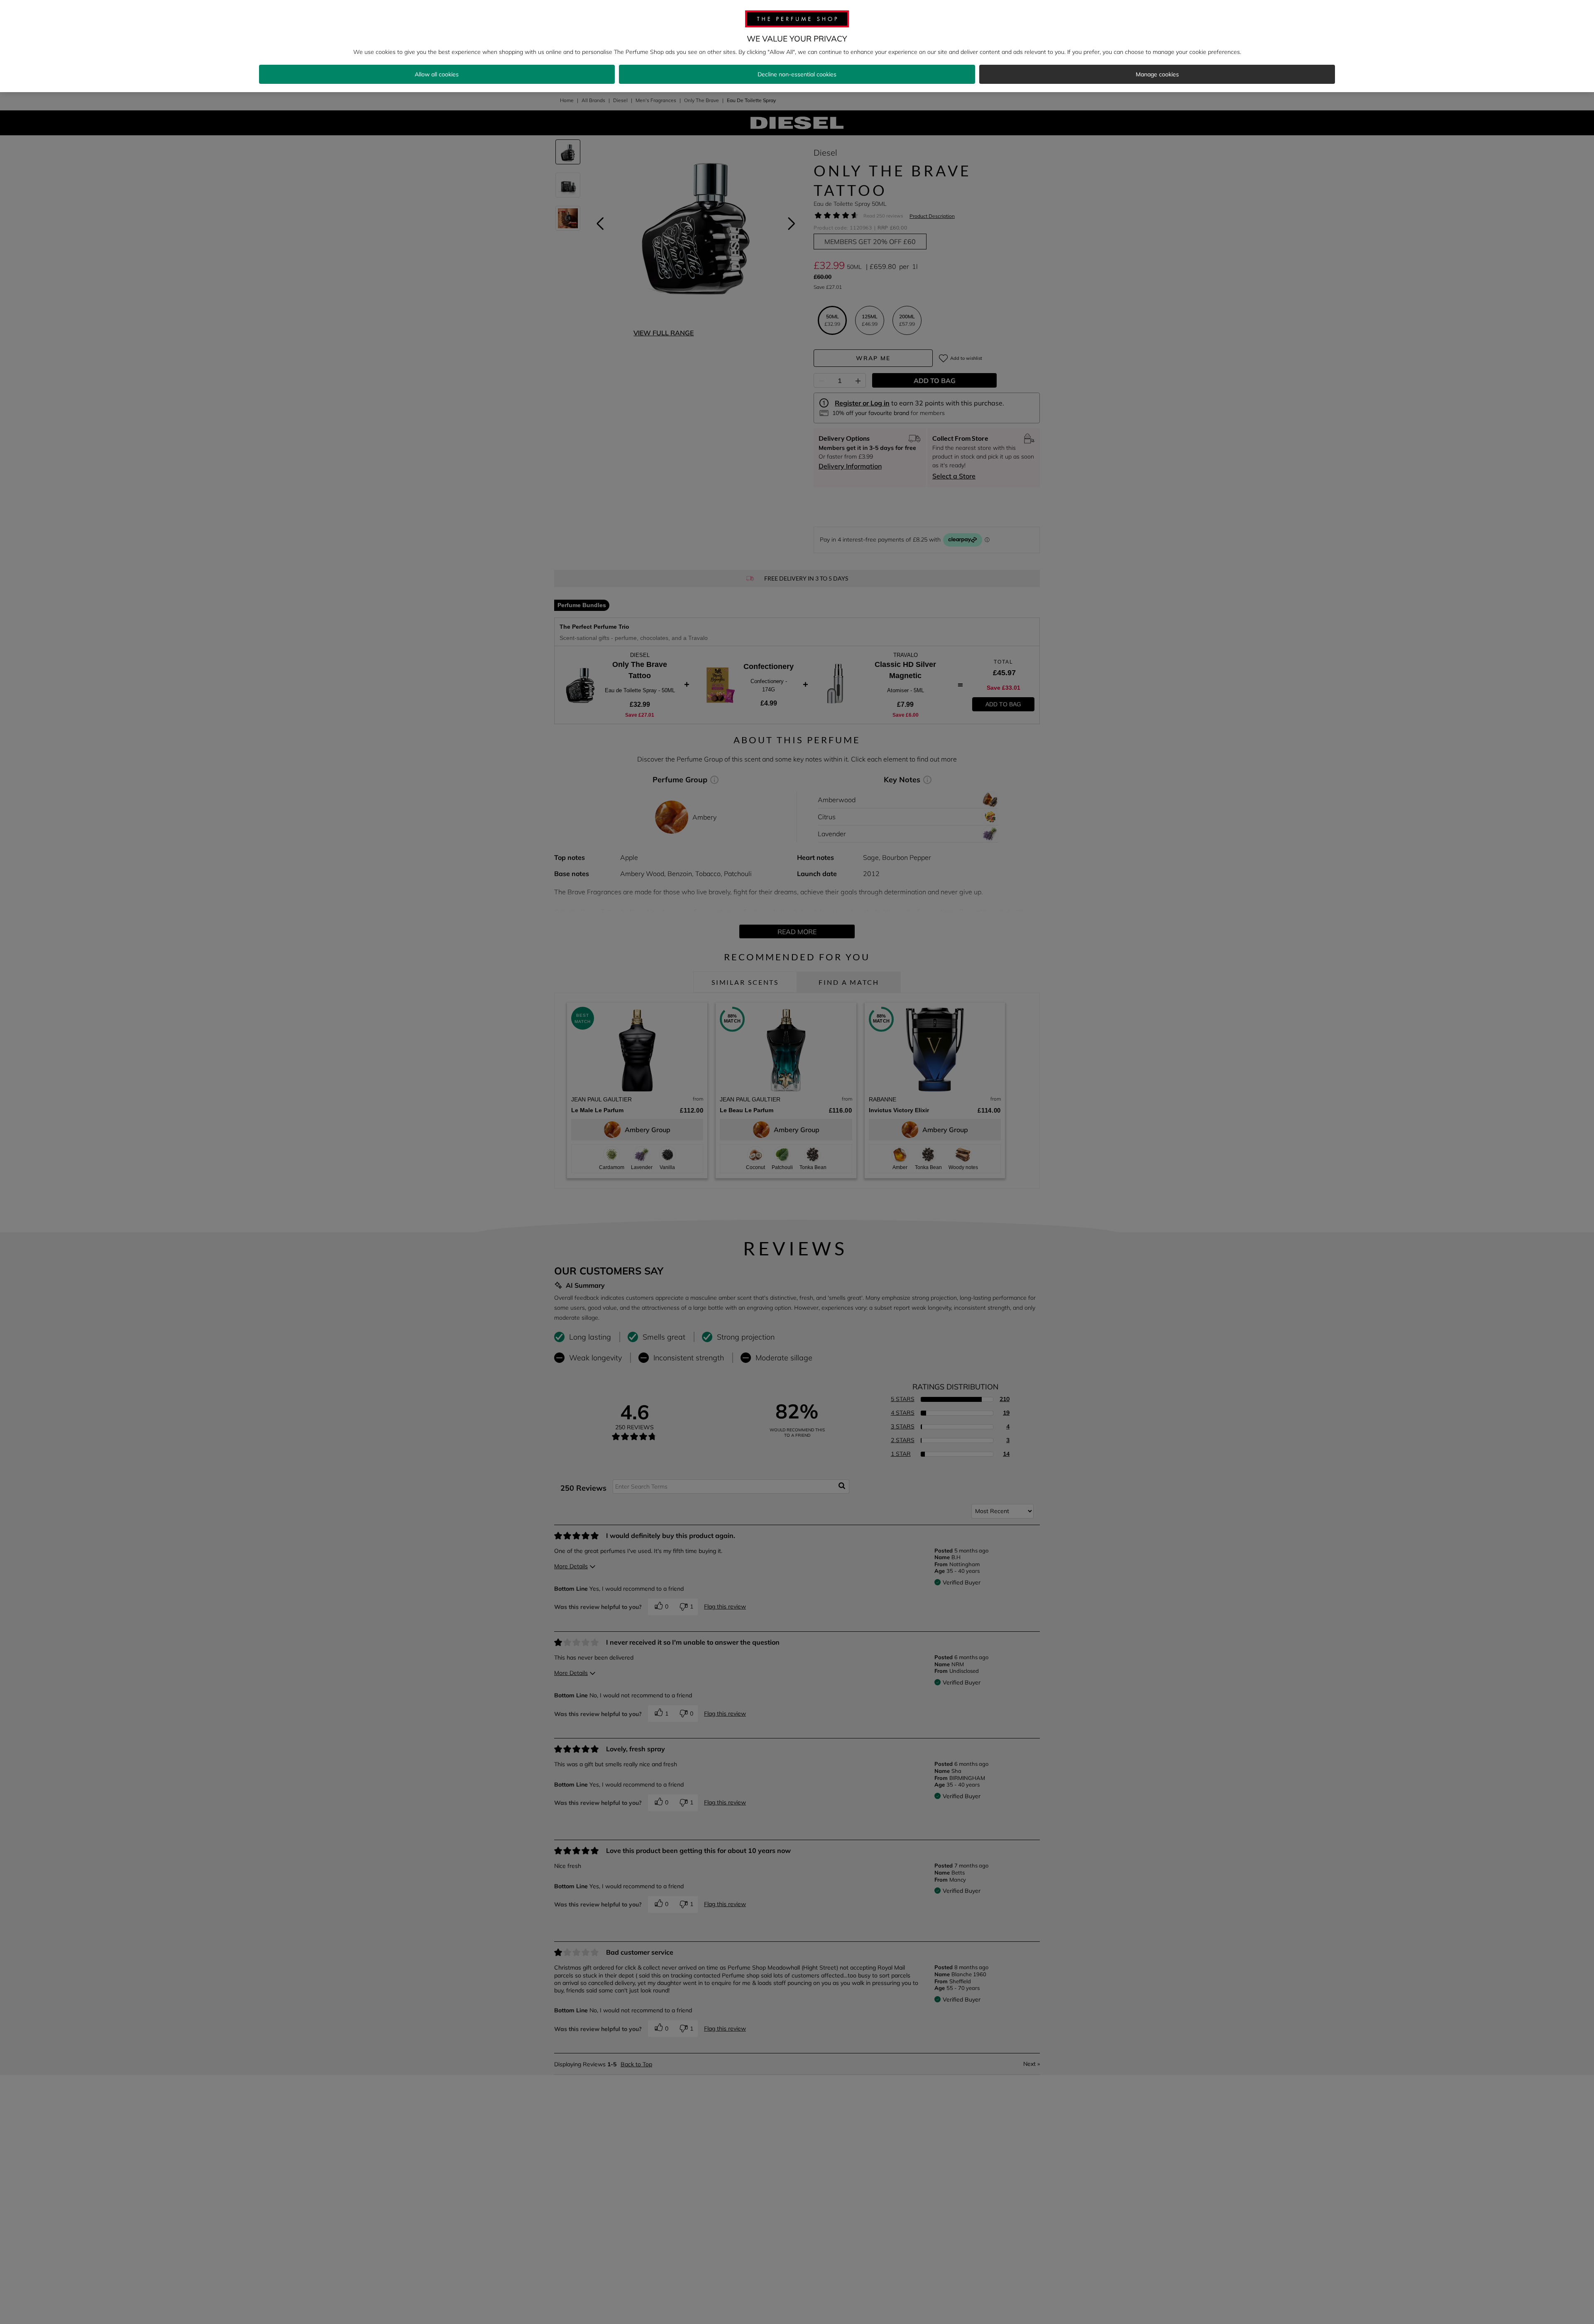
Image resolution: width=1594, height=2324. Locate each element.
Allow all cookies (437, 74)
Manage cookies (1157, 74)
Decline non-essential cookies (797, 74)
